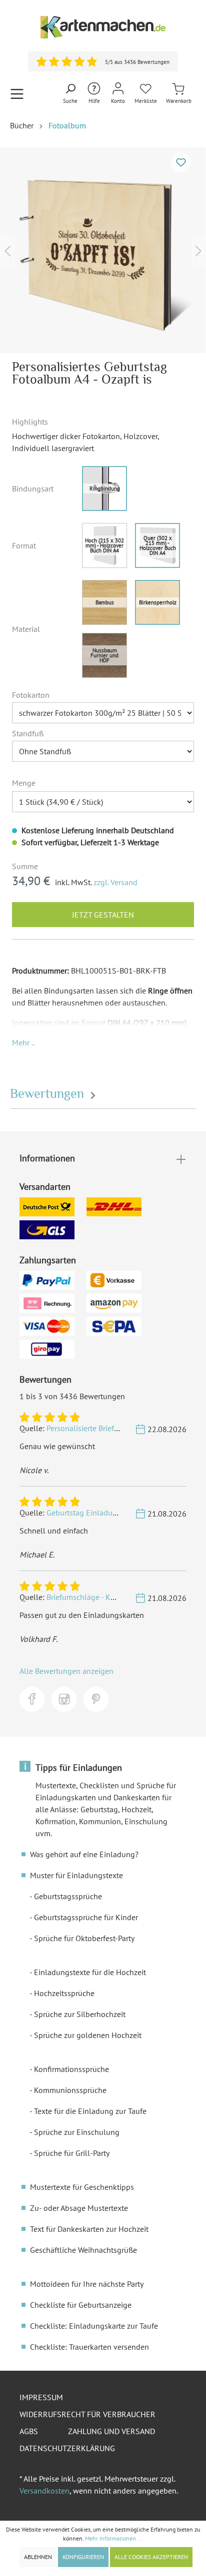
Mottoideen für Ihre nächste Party (87, 2284)
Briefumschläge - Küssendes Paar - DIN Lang (122, 1597)
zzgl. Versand (115, 882)
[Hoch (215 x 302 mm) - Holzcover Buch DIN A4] (104, 545)
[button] (23, 1042)
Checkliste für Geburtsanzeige (81, 2305)
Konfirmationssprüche (71, 2069)
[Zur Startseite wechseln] (103, 27)
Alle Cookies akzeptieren (151, 2557)
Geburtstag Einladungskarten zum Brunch (118, 1513)
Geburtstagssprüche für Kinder (86, 1917)
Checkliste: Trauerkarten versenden (89, 2347)
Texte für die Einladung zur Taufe (90, 2111)
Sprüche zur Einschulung (77, 2132)
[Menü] (17, 94)
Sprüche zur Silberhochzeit (80, 2014)
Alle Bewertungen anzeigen (66, 1671)
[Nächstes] (198, 250)
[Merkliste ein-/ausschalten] (181, 162)
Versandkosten (44, 2491)
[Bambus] (104, 602)
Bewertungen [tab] (49, 1094)
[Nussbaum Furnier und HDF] (104, 655)
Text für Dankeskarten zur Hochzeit (89, 2229)
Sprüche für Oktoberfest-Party (84, 1938)
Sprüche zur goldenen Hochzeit (88, 2035)
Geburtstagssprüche (68, 1896)
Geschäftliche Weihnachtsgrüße (83, 2250)
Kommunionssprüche (70, 2090)
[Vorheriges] (7, 250)
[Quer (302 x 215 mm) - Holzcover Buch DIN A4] (157, 545)
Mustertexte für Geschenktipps (82, 2187)
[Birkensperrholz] (157, 602)
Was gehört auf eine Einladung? (84, 1854)
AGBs (29, 2431)
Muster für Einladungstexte (76, 1875)
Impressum (41, 2397)
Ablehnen (38, 2557)
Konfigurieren (83, 2557)
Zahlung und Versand (111, 2431)
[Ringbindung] (104, 489)
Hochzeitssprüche (64, 1993)
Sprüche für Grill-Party (72, 2153)
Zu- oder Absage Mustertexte (79, 2208)
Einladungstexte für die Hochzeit (90, 1972)
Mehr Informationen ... (114, 2538)
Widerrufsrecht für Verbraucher (87, 2414)
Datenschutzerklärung (67, 2448)
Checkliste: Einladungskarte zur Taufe (94, 2326)
